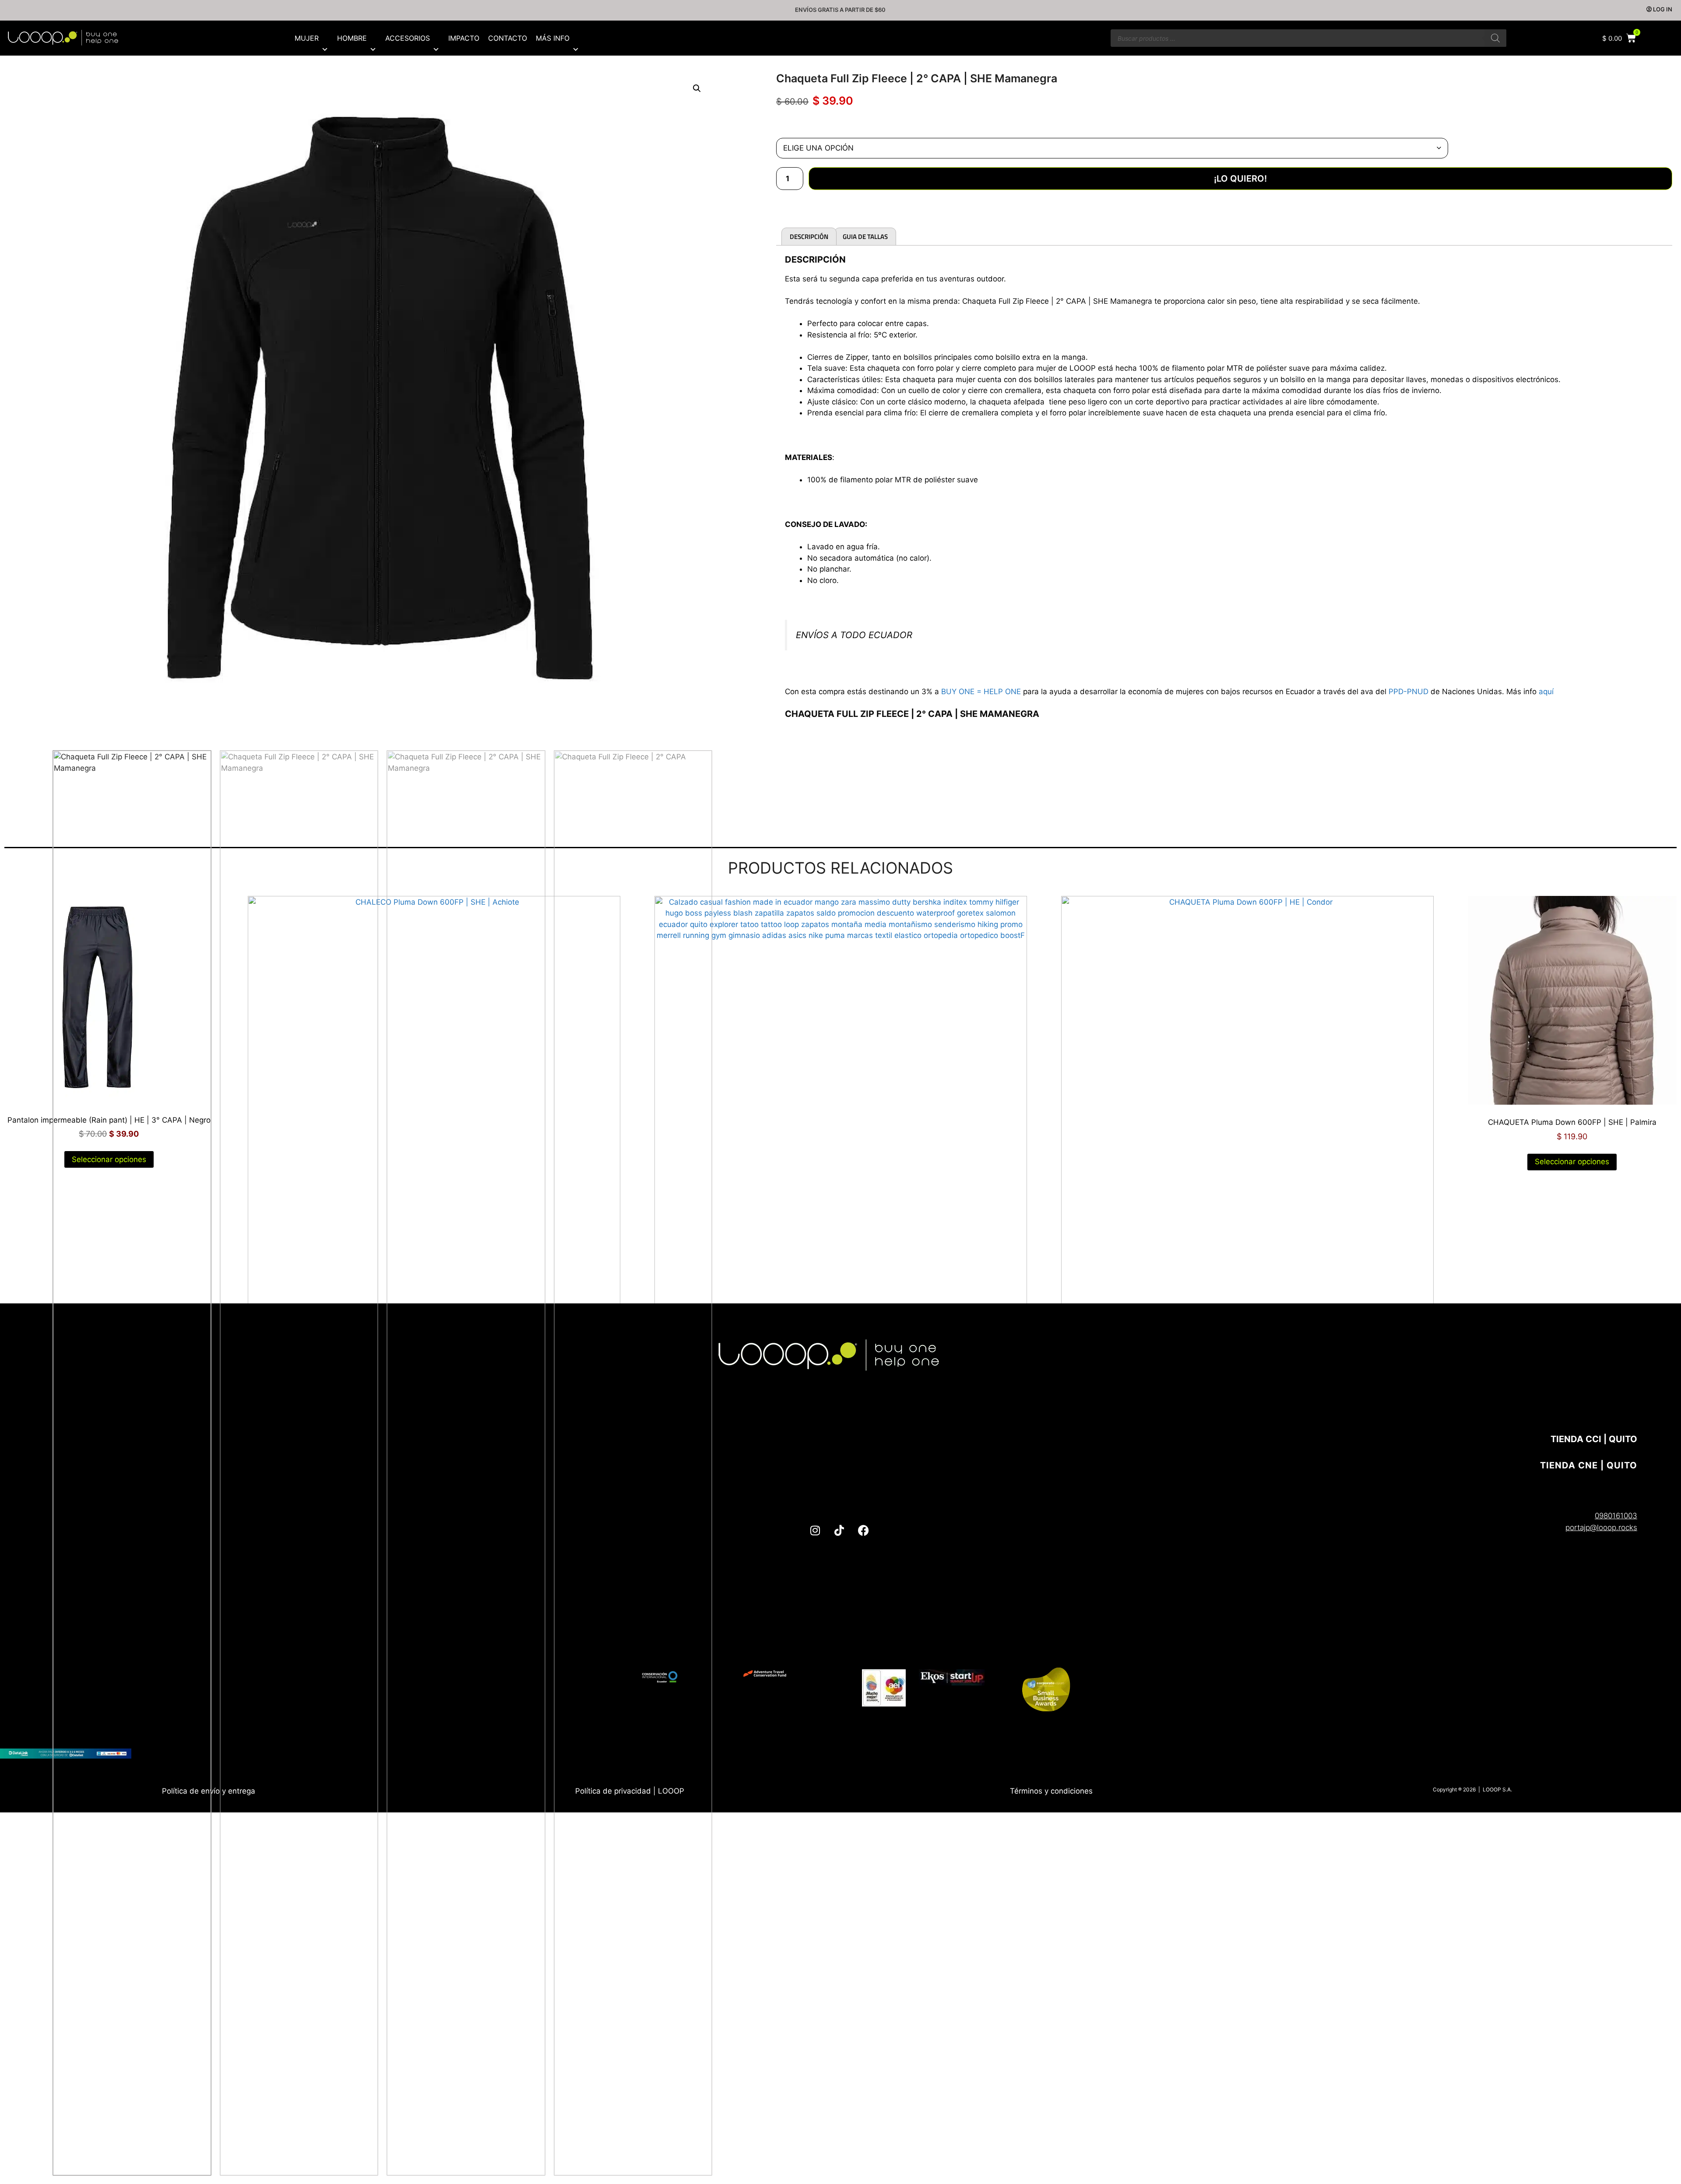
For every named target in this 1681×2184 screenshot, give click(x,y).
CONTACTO (508, 38)
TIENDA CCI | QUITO (1594, 1439)
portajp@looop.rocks (1601, 1527)
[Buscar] (1495, 38)
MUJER (307, 38)
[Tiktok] (839, 1531)
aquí (1546, 692)
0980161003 (1616, 1516)
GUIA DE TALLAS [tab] (865, 237)
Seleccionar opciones (1572, 1162)
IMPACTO (464, 38)
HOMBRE (352, 38)
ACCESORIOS (408, 38)
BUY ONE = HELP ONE (981, 692)
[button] (697, 88)
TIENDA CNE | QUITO (1589, 1465)
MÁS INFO (553, 38)
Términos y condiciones (1051, 1791)
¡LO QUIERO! (1240, 179)
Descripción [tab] (809, 237)
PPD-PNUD (1408, 692)
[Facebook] (863, 1531)
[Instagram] (815, 1531)
